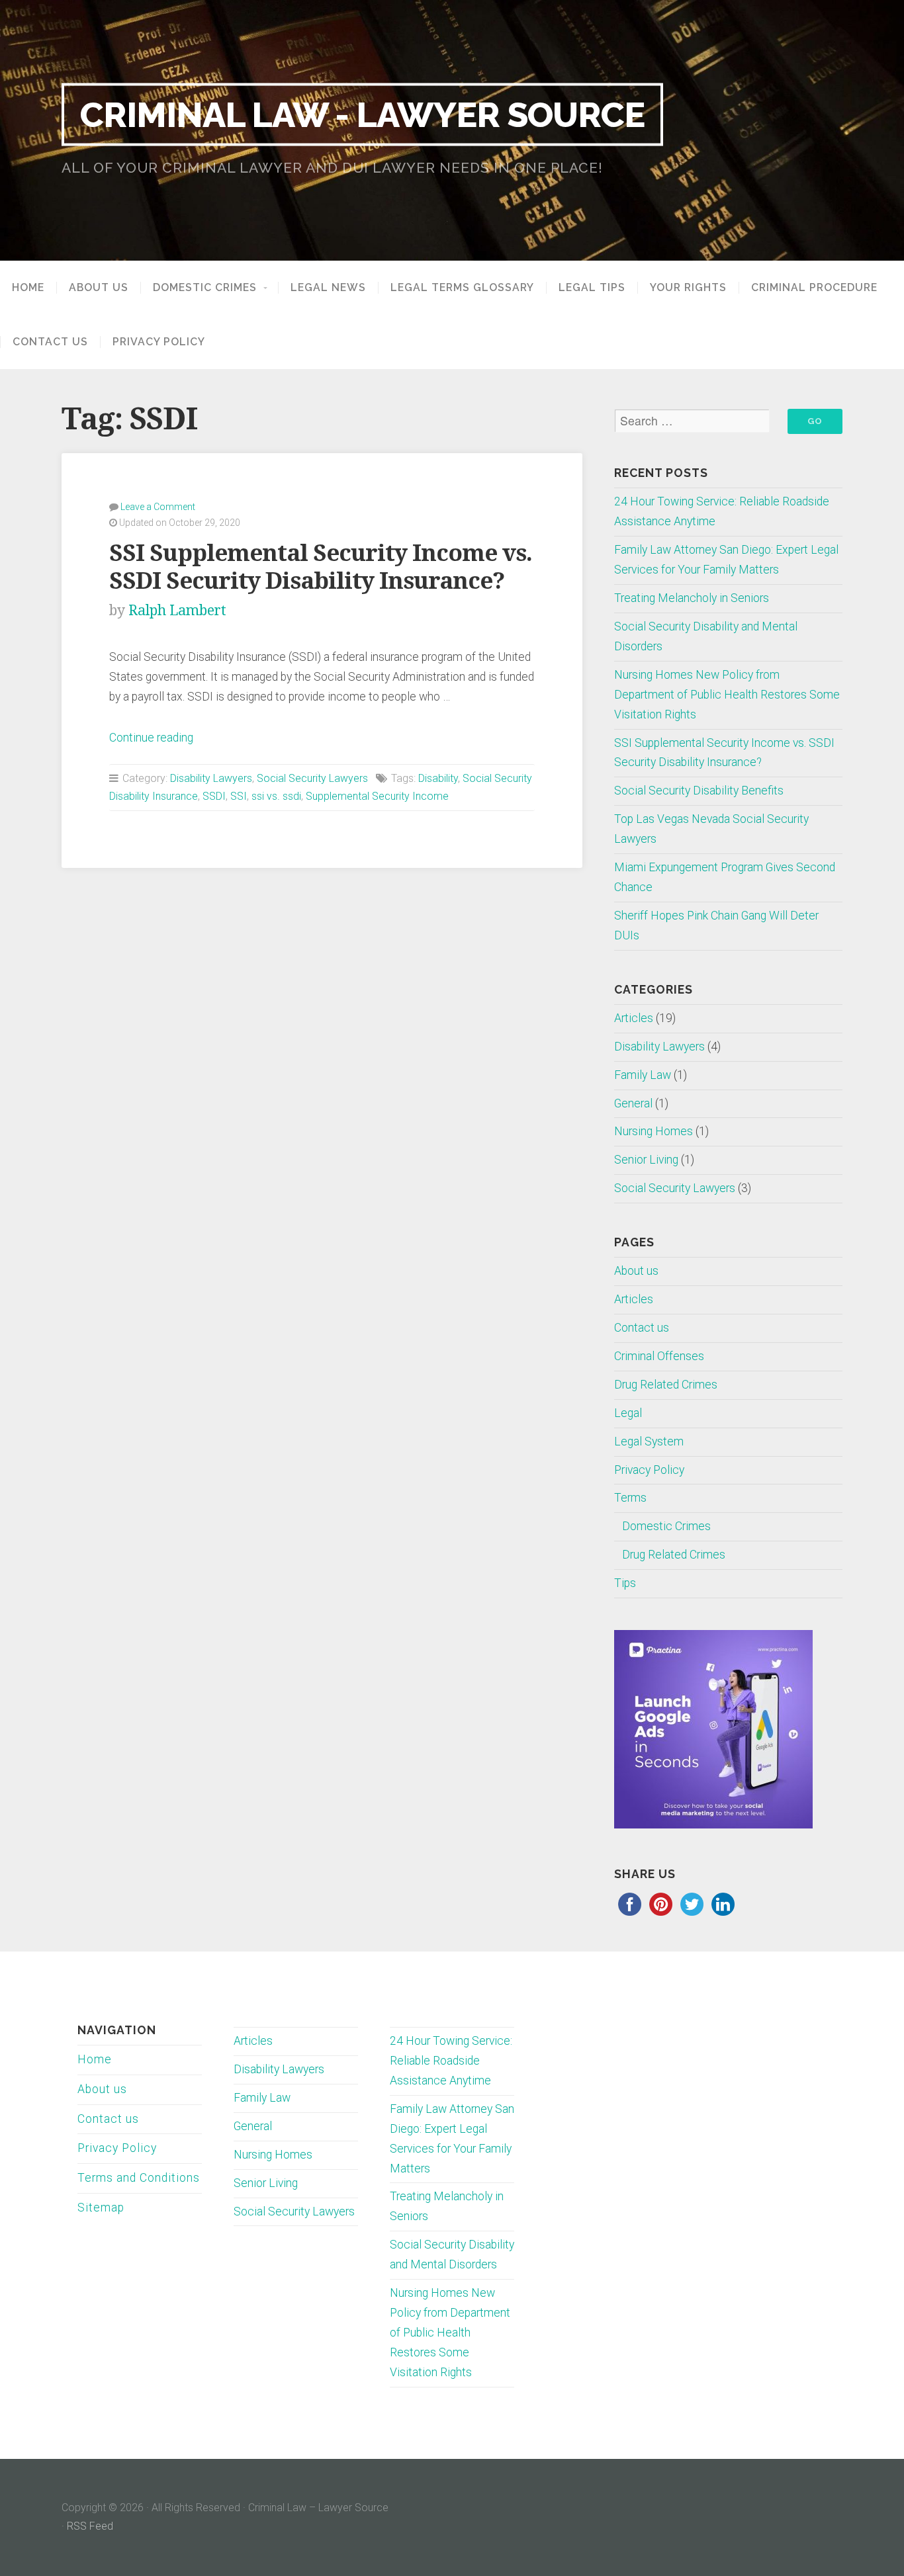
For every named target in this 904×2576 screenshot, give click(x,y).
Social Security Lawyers (312, 778)
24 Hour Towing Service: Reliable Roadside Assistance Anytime (451, 2061)
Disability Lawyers (211, 778)
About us (99, 288)
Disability (438, 778)
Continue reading (151, 738)
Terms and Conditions (139, 2178)
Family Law (643, 1075)
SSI (239, 796)
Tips (625, 1583)
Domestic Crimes (205, 288)
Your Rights (688, 288)
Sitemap (101, 2208)
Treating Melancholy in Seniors (692, 598)
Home (28, 288)
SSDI (214, 796)
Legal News (328, 288)
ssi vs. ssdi (276, 796)
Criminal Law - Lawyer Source (362, 114)
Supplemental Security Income (377, 796)
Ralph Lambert (177, 610)
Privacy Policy (159, 342)
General (633, 1103)
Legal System (649, 1441)
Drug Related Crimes (666, 1385)
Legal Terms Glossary (462, 288)
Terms (630, 1498)
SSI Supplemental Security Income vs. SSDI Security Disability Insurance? (321, 567)
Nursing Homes (654, 1131)
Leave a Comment (158, 507)
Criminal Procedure (814, 288)
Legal (628, 1413)
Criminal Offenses (659, 1356)
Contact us (50, 342)
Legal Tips (592, 288)
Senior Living (646, 1160)
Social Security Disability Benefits (699, 791)
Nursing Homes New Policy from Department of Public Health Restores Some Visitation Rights (727, 695)
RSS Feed (90, 2526)
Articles (634, 1018)
